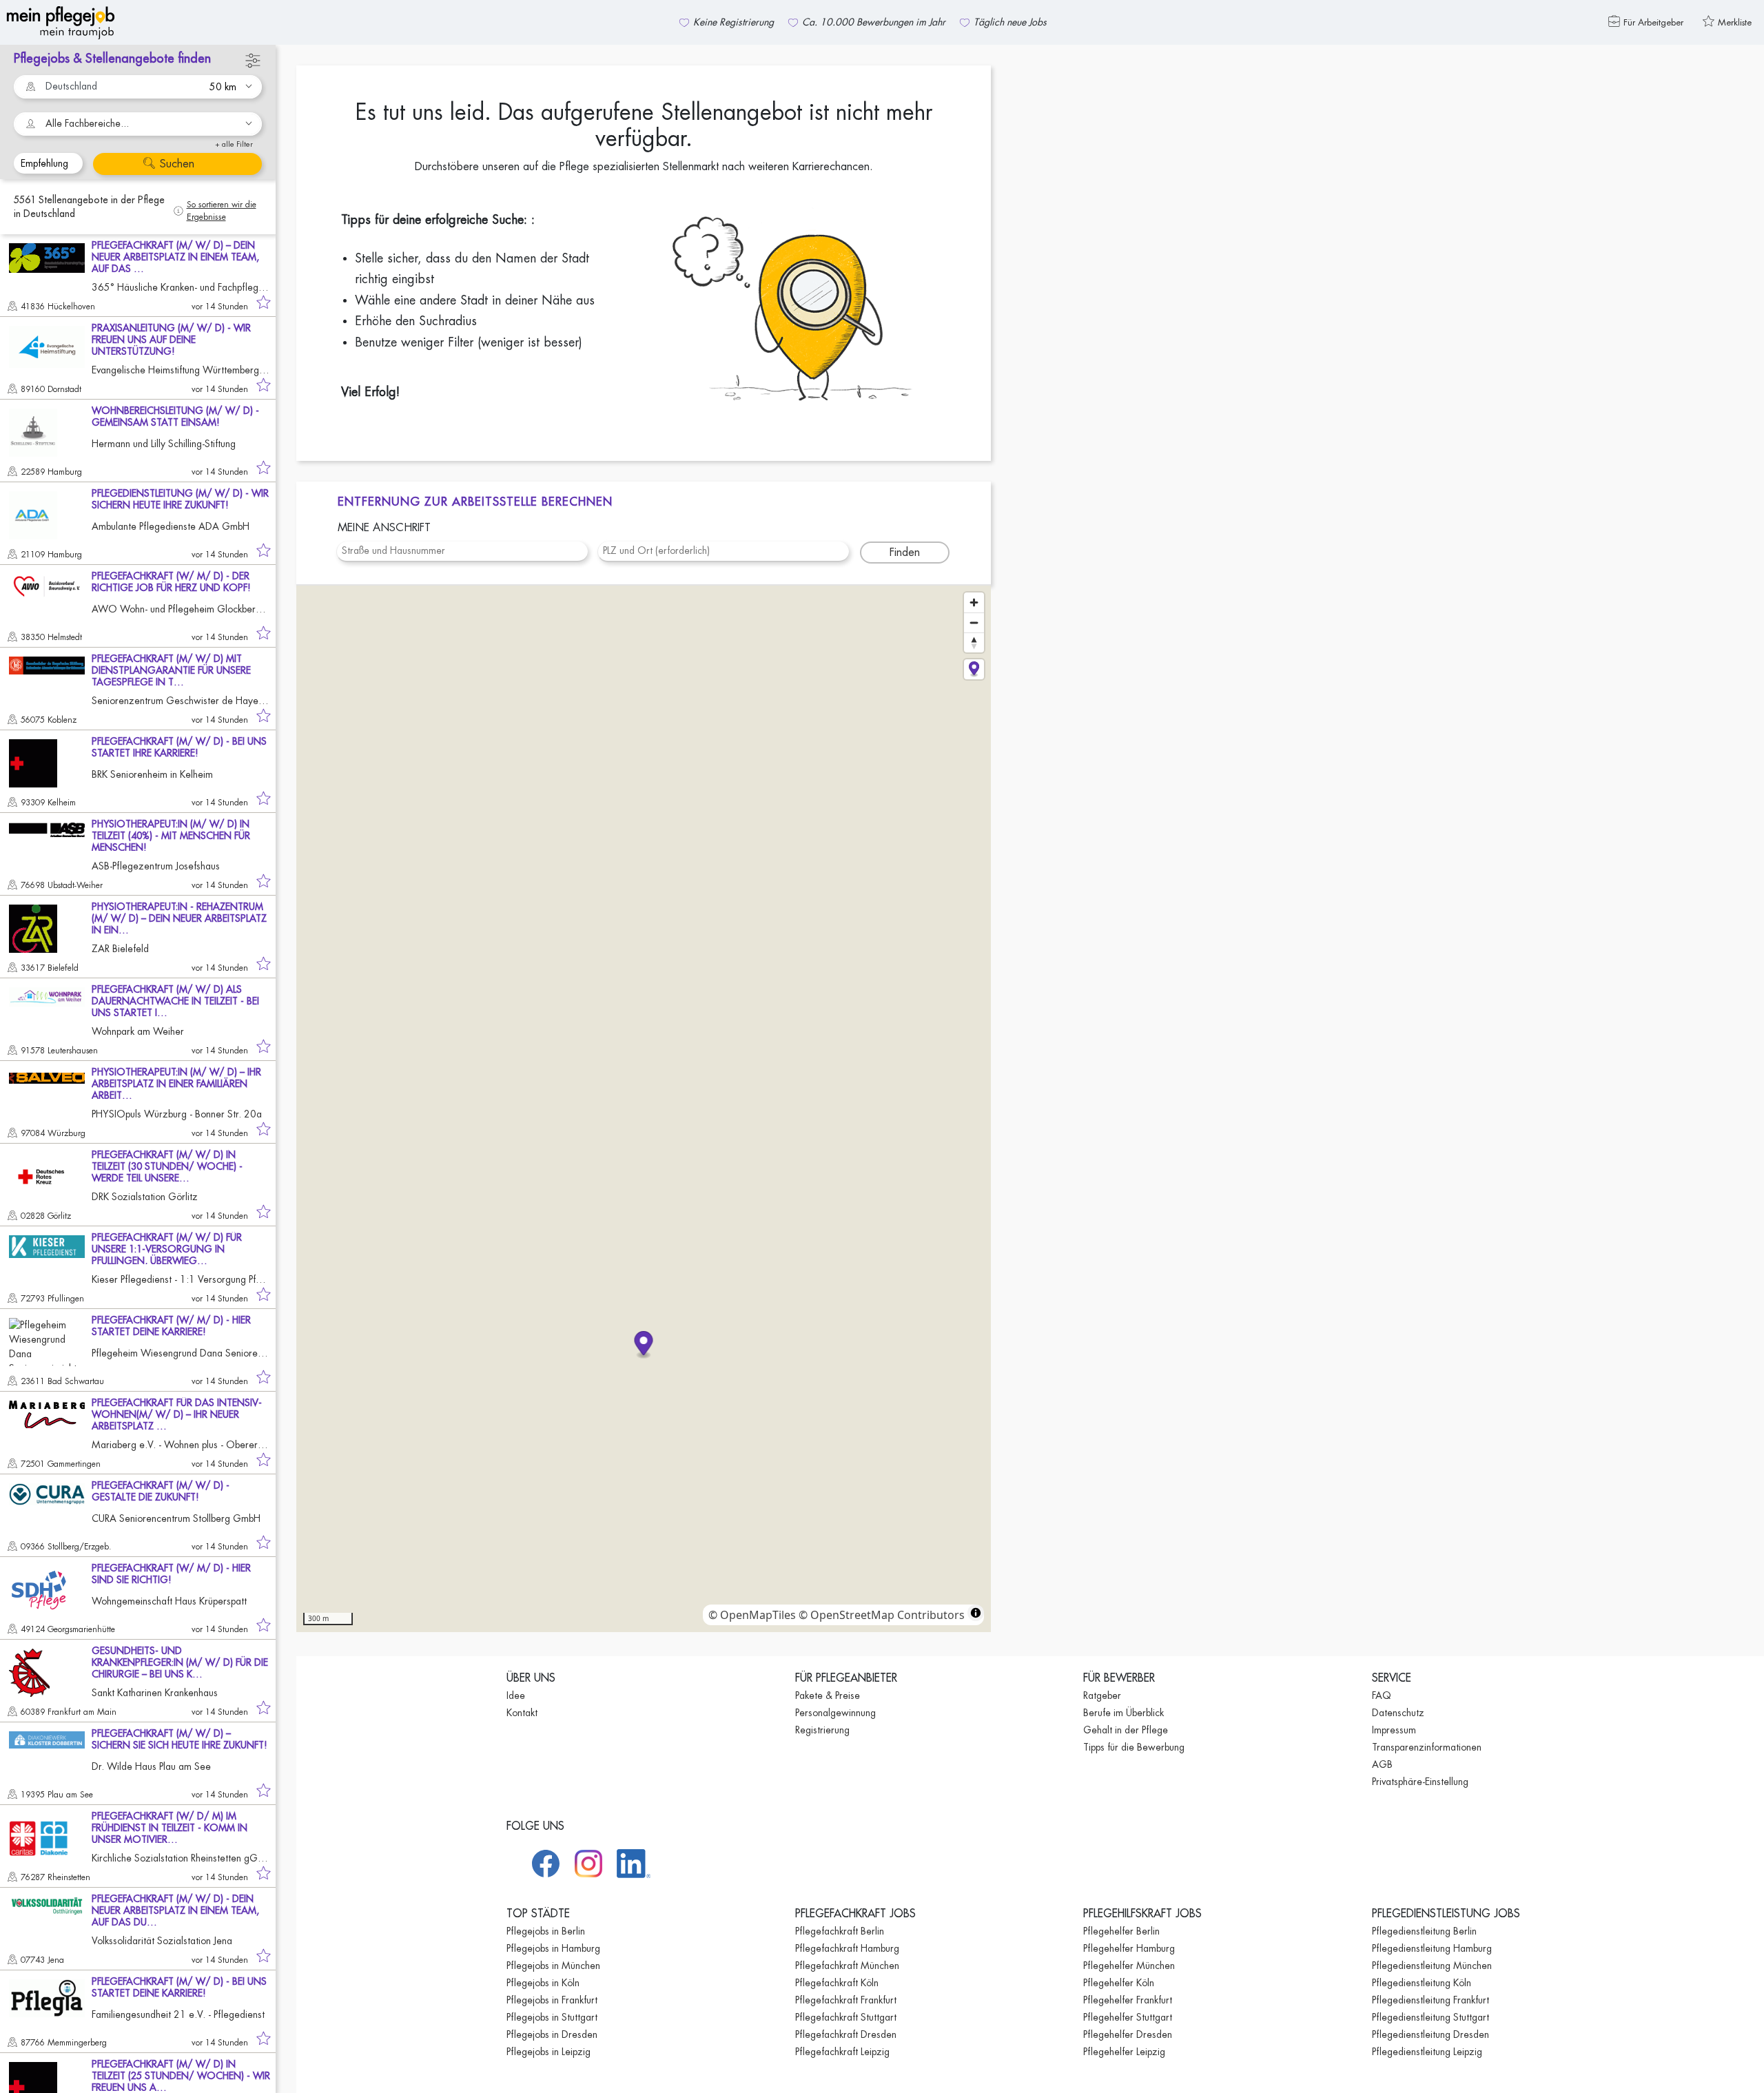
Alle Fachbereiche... (87, 123)
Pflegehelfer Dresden (1128, 2034)
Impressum (1394, 1730)
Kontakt (522, 1713)
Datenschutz (1398, 1713)
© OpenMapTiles (752, 1615)
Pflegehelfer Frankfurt (1128, 2000)
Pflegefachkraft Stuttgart (846, 2017)
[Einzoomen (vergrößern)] (974, 602)
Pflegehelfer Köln (1119, 1983)
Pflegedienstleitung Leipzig (1427, 2052)
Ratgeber (1102, 1695)
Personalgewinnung (835, 1713)
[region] (644, 1109)
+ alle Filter (234, 144)
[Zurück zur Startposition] (974, 669)
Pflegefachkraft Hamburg (847, 1948)
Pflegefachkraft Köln (837, 1983)
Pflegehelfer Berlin (1121, 1931)
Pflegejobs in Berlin (546, 1931)
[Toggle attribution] (976, 1613)
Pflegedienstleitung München (1432, 1966)
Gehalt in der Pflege (1126, 1730)
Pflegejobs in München (553, 1966)
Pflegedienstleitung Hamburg (1432, 1948)
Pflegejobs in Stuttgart (552, 2017)
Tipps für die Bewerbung (1134, 1747)
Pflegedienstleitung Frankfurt (1430, 2000)
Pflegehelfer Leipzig (1124, 2052)
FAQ (1382, 1695)
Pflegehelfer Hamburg (1129, 1948)
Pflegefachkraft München (847, 1966)
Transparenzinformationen (1427, 1747)
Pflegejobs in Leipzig (548, 2052)
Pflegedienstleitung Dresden (1430, 2034)
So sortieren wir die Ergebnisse (222, 211)
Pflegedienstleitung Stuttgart (1430, 2017)
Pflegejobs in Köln (543, 1983)
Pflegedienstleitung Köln (1422, 1983)
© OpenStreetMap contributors (882, 1615)
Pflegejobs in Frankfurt (552, 2000)
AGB (1382, 1764)
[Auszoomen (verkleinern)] (974, 622)
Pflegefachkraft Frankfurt (846, 2000)
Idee (516, 1695)
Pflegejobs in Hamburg (553, 1948)
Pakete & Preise (828, 1695)
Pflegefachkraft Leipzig (842, 2052)
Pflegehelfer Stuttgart (1128, 2017)
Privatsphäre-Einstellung (1420, 1782)
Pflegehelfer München (1129, 1966)
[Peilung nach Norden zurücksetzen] (974, 642)
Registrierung (822, 1730)
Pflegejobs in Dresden (552, 2034)
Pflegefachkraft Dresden (846, 2034)
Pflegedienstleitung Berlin (1424, 1931)
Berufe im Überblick (1124, 1713)
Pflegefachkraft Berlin (840, 1931)
